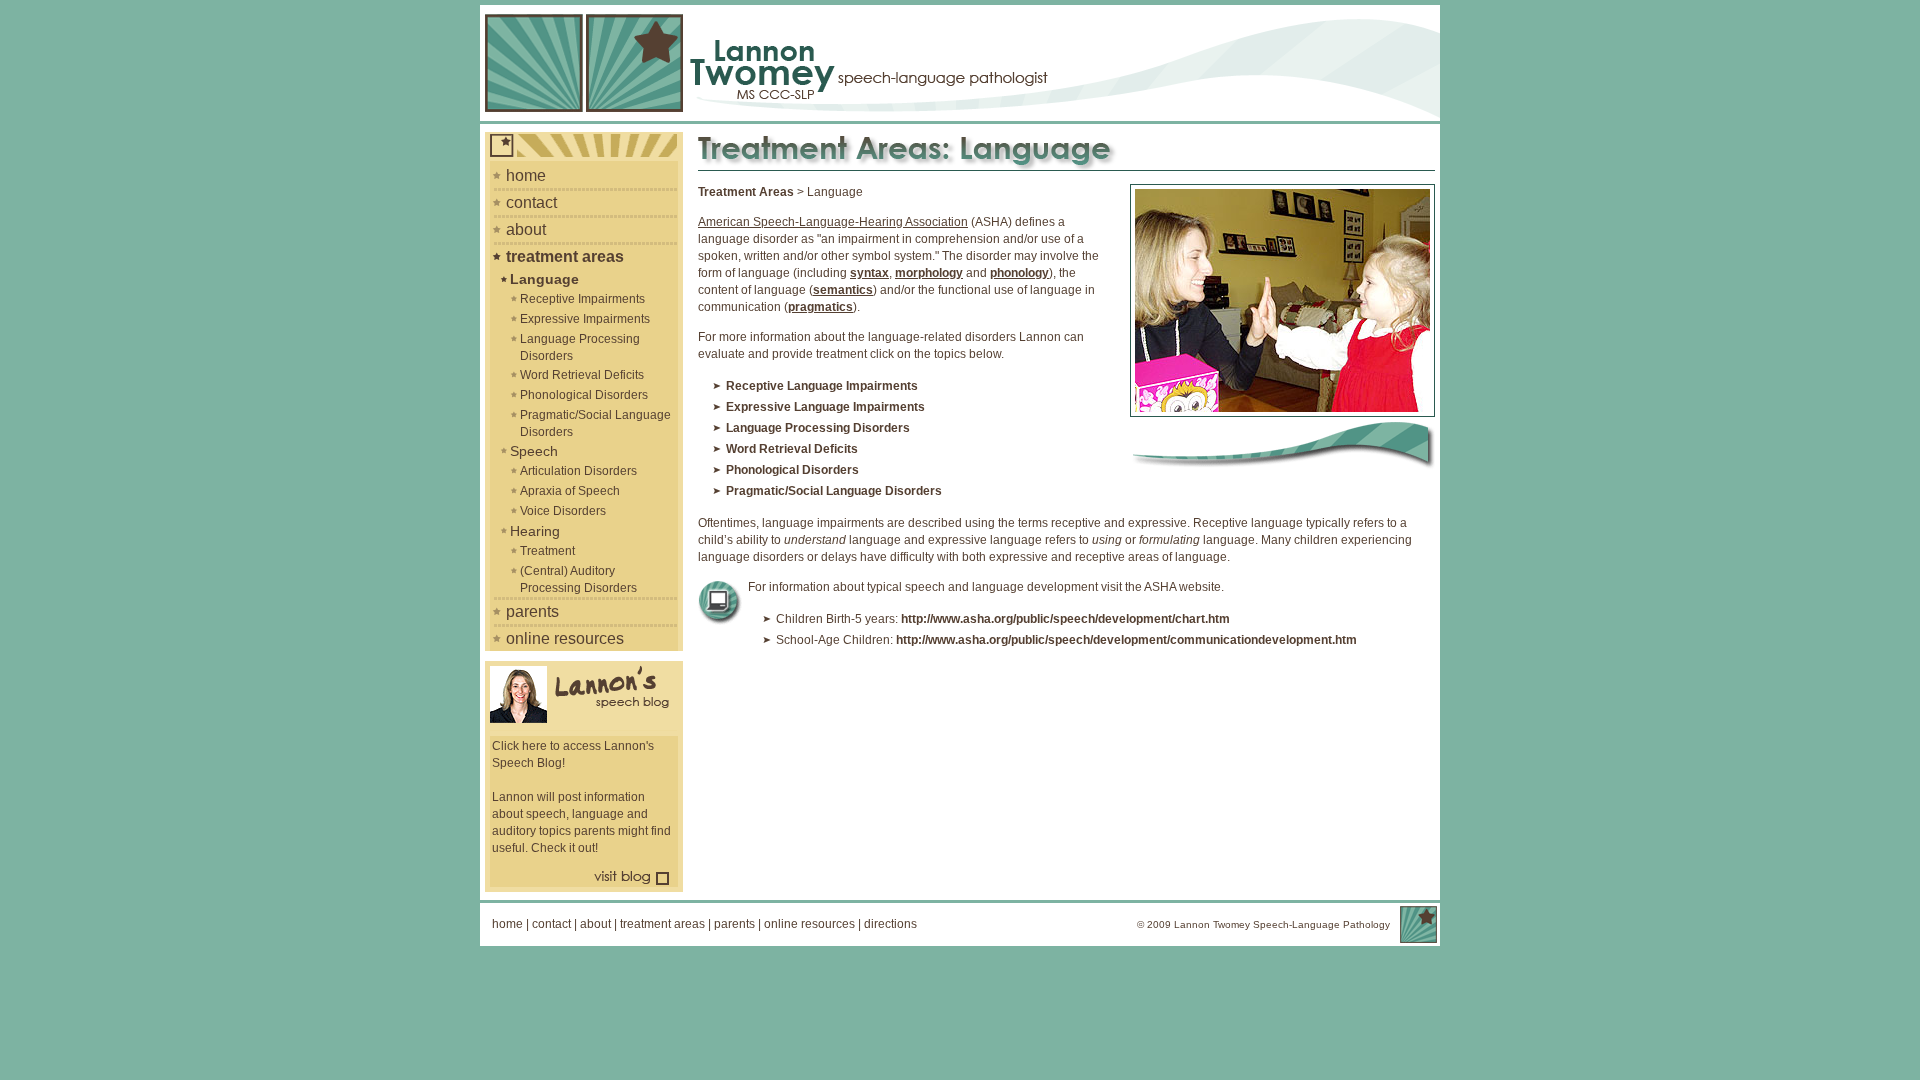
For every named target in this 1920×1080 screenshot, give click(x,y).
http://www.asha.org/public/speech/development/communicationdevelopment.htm (1126, 640)
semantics (843, 290)
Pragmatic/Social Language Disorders (595, 423)
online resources (565, 638)
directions (890, 924)
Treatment (547, 551)
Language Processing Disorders (580, 347)
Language (544, 279)
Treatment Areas (746, 192)
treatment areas (565, 256)
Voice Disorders (563, 511)
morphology (929, 273)
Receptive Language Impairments (822, 386)
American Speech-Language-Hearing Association (833, 222)
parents (532, 611)
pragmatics (820, 307)
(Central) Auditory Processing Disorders (578, 579)
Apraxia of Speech (570, 491)
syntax (869, 273)
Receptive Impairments (582, 299)
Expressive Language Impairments (825, 407)
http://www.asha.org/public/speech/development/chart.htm (1065, 619)
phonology (1019, 273)
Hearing (535, 531)
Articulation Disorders (578, 471)
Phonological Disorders (584, 395)
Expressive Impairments (585, 319)
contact (531, 202)
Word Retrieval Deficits (582, 375)
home (526, 175)
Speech (534, 451)
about (526, 229)
